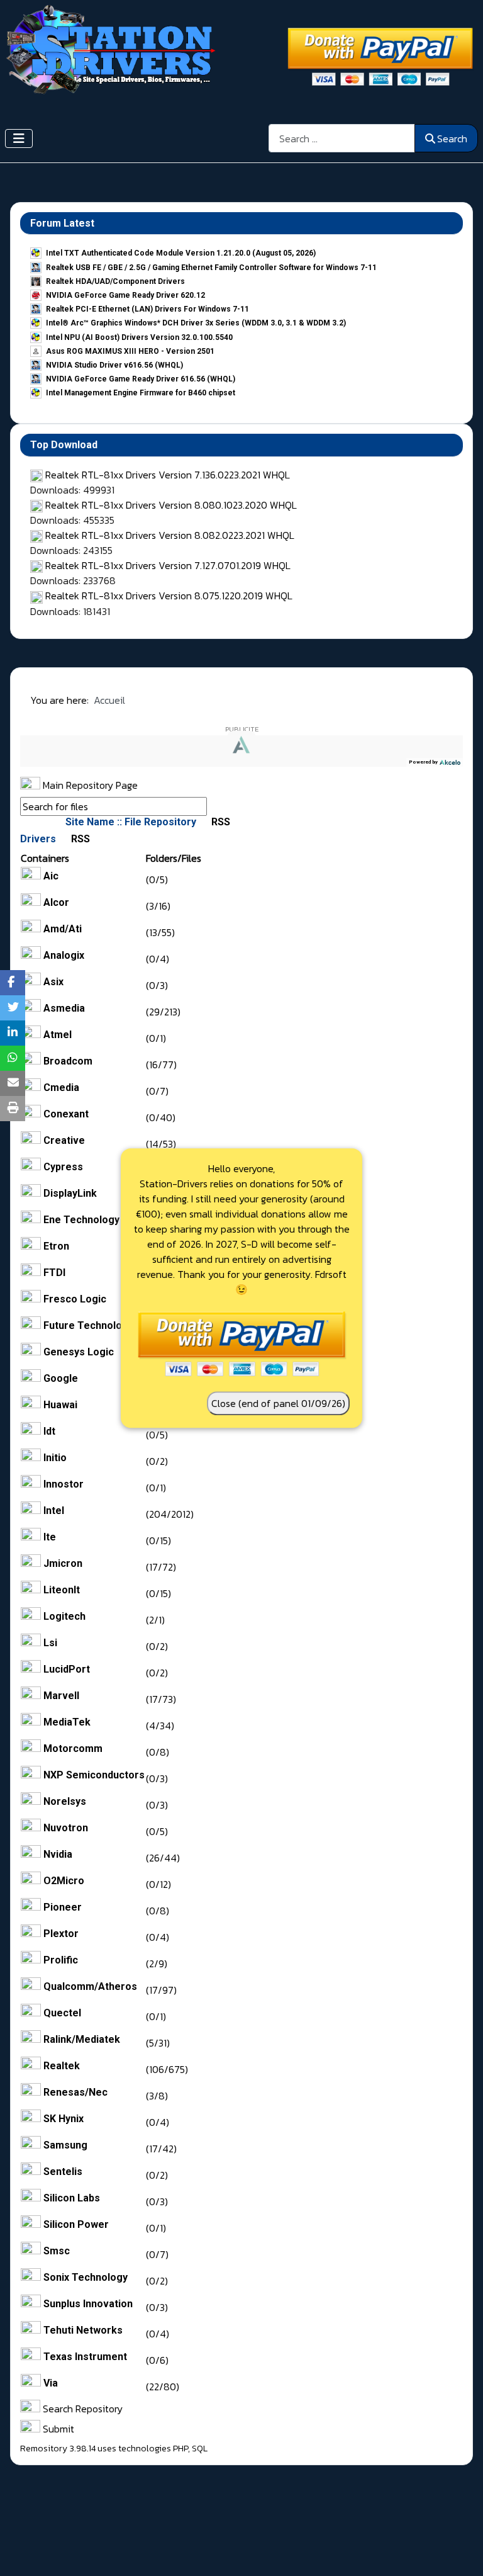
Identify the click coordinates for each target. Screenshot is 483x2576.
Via (51, 2383)
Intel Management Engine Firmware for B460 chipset (141, 393)
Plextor (61, 1934)
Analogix (64, 955)
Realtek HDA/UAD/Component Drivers (115, 281)
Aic (51, 876)
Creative (64, 1140)
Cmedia (61, 1087)
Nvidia (58, 1854)
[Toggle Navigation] (19, 138)
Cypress (63, 1167)
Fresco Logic (75, 1299)
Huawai (60, 1405)
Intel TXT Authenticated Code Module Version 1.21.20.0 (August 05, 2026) (181, 253)
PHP (180, 2449)
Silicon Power (76, 2224)
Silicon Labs (72, 2198)
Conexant (66, 1114)
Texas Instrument (85, 2357)
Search (452, 138)
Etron (56, 1246)
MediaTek (67, 1722)
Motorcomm (73, 1748)
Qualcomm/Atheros (90, 1986)
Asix (53, 982)
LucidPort (67, 1669)
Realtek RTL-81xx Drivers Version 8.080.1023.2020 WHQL (171, 505)
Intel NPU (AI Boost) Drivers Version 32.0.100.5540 (139, 337)
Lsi (50, 1643)
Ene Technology (81, 1220)
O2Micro (64, 1881)
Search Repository (81, 2409)
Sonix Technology (86, 2277)
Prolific (61, 1960)
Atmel (58, 1035)
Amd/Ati (63, 929)
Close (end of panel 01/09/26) (278, 1403)
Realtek (62, 2066)
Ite (50, 1537)
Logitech (64, 1616)
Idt (49, 1431)
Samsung (65, 2145)
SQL (200, 2449)
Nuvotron (66, 1828)
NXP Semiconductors (94, 1775)
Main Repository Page (89, 785)
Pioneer (63, 1907)
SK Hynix (64, 2119)
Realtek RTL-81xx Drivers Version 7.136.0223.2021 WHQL (168, 475)
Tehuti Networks (83, 2330)
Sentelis (63, 2172)
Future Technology (88, 1325)
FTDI (54, 1273)
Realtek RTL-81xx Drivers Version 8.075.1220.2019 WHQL (169, 596)
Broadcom (68, 1061)
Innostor (64, 1484)
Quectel (62, 2013)
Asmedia (64, 1008)
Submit (57, 2429)
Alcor (56, 902)
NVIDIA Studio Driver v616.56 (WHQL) (114, 365)
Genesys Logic (79, 1352)
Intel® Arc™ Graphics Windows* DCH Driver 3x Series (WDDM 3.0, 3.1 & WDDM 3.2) (196, 323)
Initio (55, 1458)
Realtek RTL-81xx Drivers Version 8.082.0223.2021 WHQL (170, 535)
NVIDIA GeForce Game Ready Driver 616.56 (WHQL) (141, 379)
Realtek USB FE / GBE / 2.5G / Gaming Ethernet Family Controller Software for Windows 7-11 (211, 268)
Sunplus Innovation (88, 2304)
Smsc (57, 2251)
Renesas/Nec (75, 2092)
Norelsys (65, 1801)
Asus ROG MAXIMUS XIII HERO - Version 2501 (130, 351)
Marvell (61, 1696)
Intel (54, 1511)
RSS (219, 822)
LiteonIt (62, 1590)
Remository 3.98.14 (58, 2449)
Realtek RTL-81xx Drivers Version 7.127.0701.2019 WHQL (168, 565)
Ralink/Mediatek (82, 2039)
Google (61, 1378)
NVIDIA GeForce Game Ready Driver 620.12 (125, 295)
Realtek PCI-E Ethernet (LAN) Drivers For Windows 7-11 (147, 309)
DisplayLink (70, 1193)
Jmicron (63, 1563)
